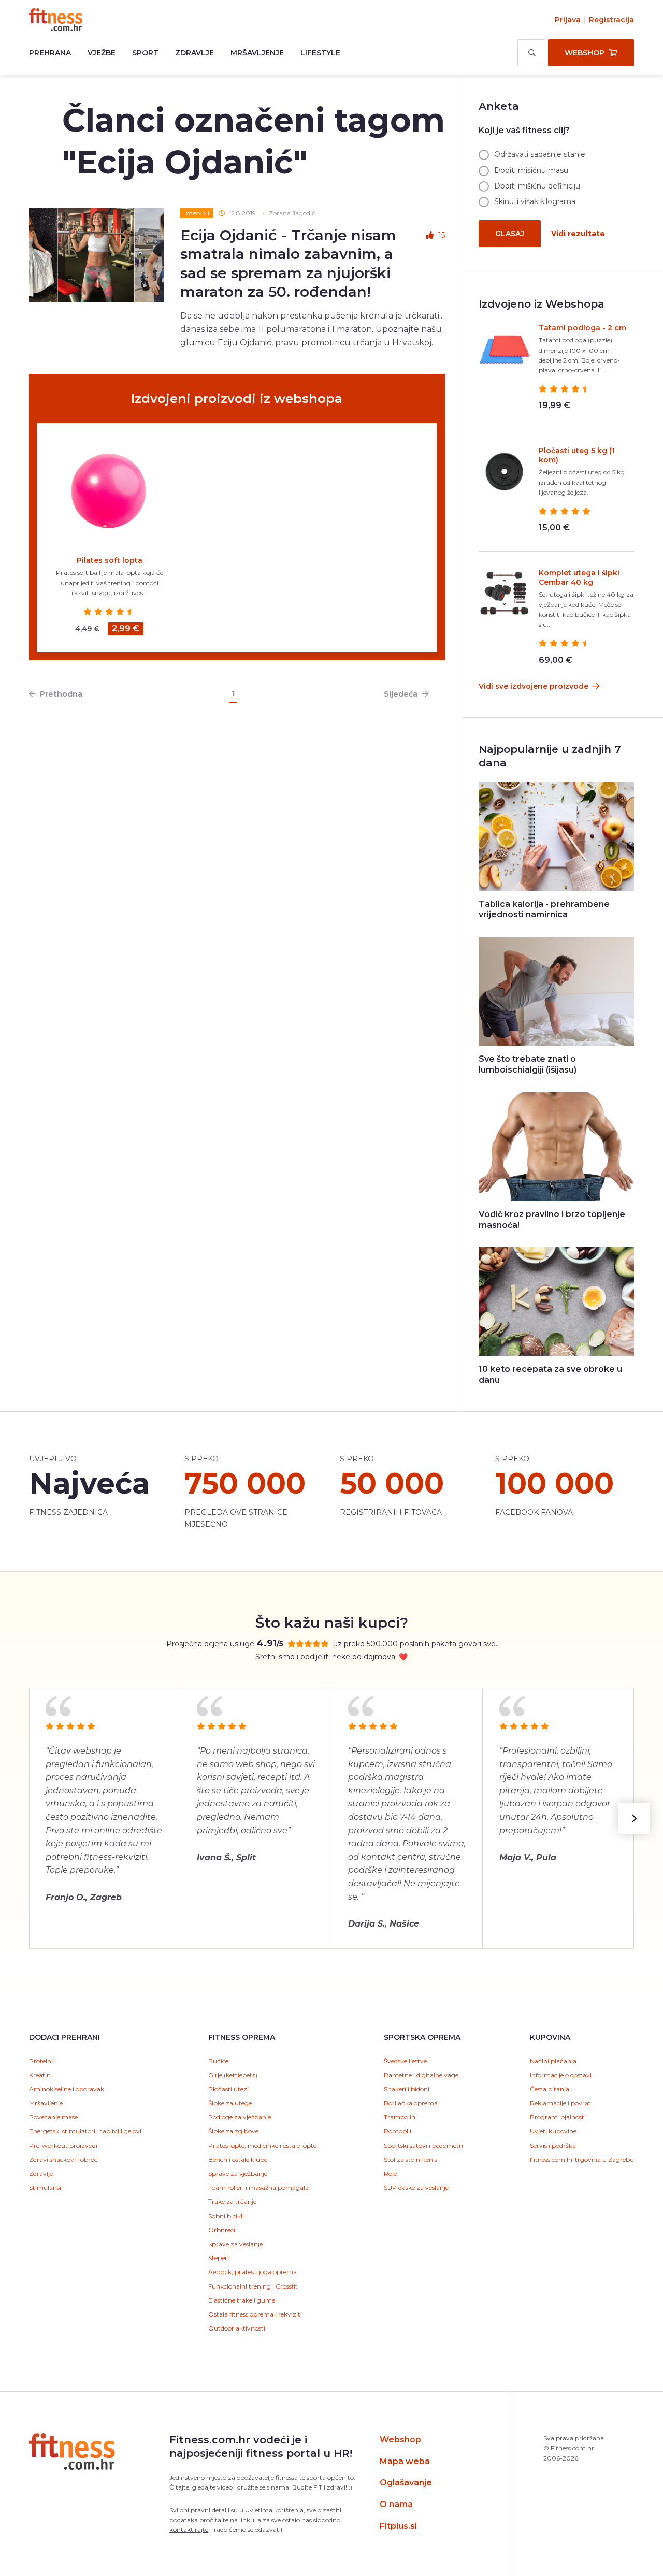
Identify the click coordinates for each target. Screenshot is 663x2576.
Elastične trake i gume (242, 2300)
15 (442, 235)
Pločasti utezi (228, 2089)
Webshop (400, 2440)
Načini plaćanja (553, 2061)
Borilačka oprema (411, 2103)
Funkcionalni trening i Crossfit (253, 2286)
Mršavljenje (257, 53)
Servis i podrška (553, 2145)
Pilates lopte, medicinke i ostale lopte (262, 2145)
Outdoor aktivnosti (237, 2328)
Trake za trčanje (232, 2201)
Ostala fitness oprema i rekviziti (255, 2314)
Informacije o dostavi (561, 2075)
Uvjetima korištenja (274, 2510)
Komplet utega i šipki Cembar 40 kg (579, 577)
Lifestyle (320, 53)
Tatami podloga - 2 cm (582, 328)
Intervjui (197, 213)
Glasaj (510, 234)
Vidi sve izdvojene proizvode (535, 686)
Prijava (568, 20)
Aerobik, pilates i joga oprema (253, 2272)
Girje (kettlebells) (233, 2075)
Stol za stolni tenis (410, 2159)
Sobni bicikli (226, 2216)
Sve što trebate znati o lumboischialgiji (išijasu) (528, 1064)
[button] (634, 1818)
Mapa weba (405, 2461)
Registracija (611, 20)
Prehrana (50, 53)
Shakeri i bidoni (407, 2089)
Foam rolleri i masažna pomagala (258, 2187)
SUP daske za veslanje (416, 2187)
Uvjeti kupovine (553, 2131)
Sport (145, 53)
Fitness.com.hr (56, 20)
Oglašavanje (406, 2483)
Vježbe (102, 53)
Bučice (218, 2061)
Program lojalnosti (558, 2117)
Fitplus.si (398, 2526)
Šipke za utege (230, 2103)
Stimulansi (45, 2187)
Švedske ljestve (405, 2061)
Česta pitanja (550, 2089)
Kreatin (40, 2075)
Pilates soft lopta (110, 560)
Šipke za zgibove (233, 2131)
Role (390, 2173)
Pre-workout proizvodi (63, 2145)
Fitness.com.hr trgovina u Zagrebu (582, 2159)
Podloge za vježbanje (240, 2117)
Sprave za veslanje (235, 2244)
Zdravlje (194, 53)
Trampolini (400, 2117)
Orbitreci (222, 2230)
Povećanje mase (53, 2117)
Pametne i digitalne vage (421, 2075)
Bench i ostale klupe (238, 2159)
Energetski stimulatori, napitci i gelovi (85, 2131)
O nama (396, 2504)
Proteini (41, 2061)
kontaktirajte (189, 2530)
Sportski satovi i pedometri (423, 2145)
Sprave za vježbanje (238, 2173)
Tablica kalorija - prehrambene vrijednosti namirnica (544, 909)
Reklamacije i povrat (560, 2103)
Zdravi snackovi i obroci (64, 2159)
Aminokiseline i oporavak (67, 2089)
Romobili (398, 2131)
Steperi (219, 2258)
